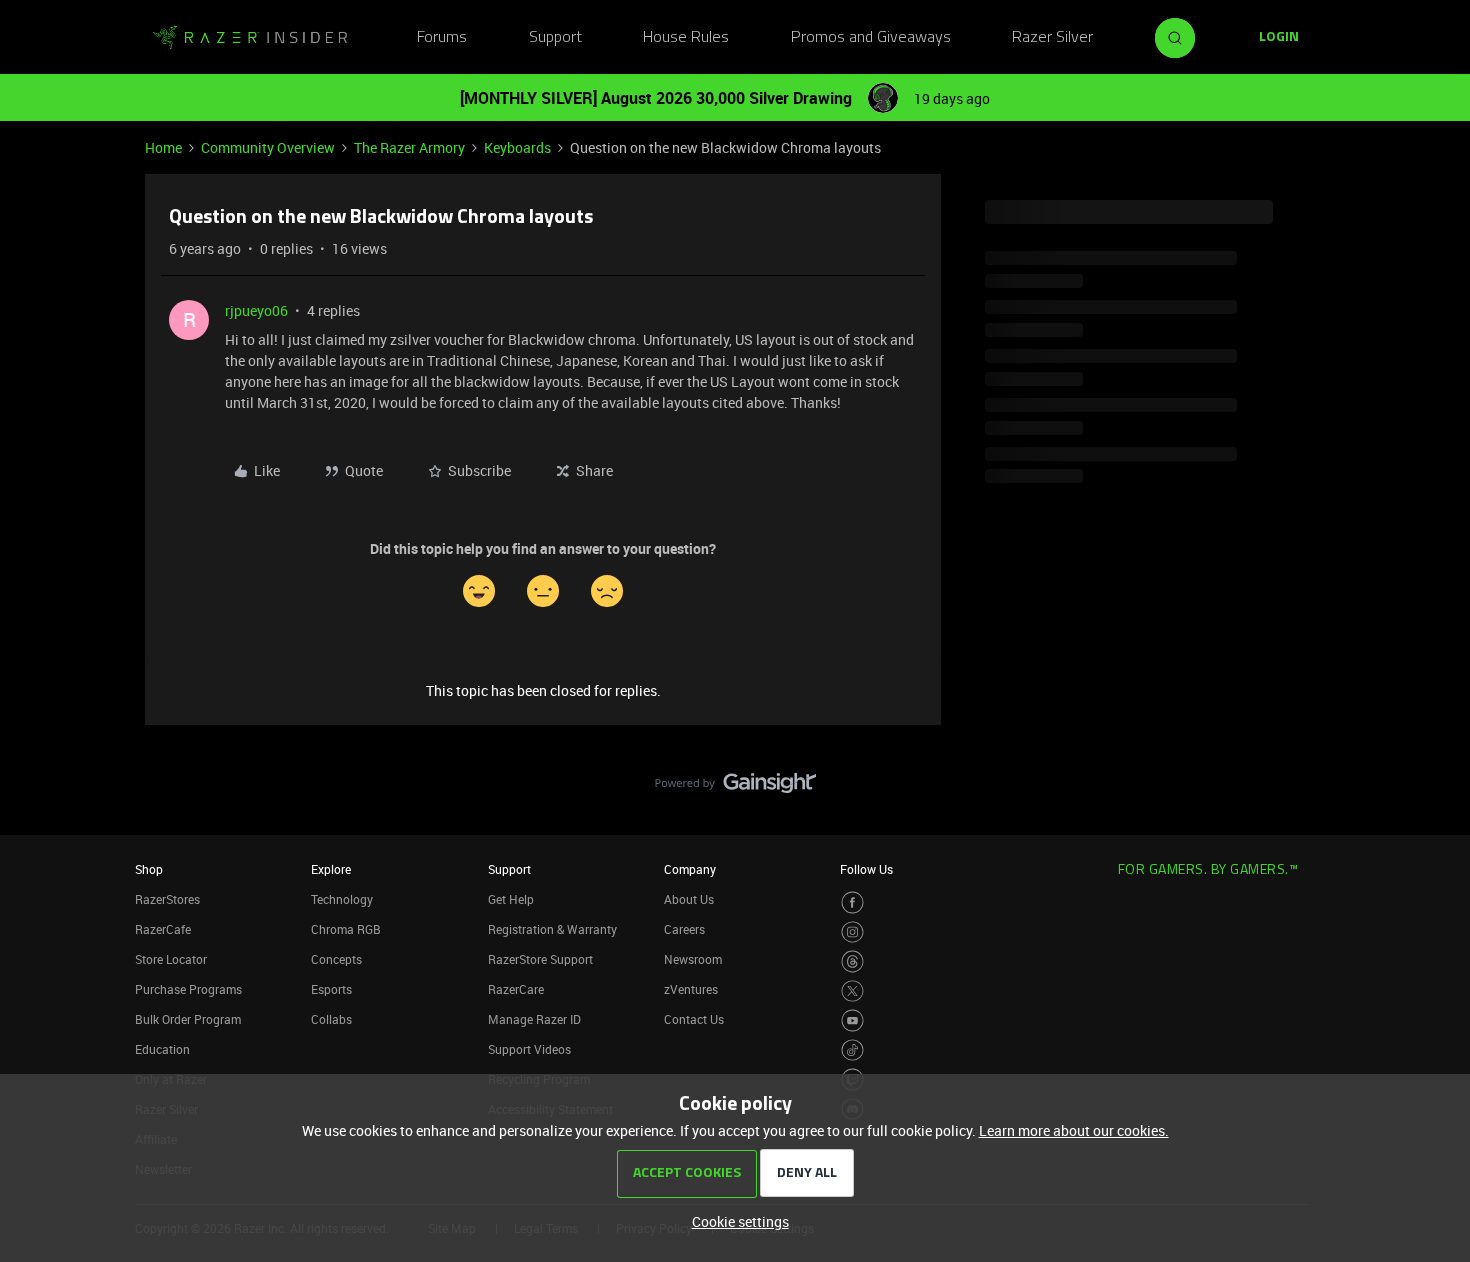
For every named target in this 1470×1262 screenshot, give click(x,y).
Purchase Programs (188, 989)
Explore (331, 869)
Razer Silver (1052, 38)
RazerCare (516, 989)
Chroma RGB (346, 929)
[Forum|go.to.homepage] (250, 38)
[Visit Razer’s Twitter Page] (852, 991)
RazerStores (167, 899)
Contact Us (694, 1019)
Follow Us (866, 869)
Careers (684, 929)
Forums (442, 38)
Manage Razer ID (534, 1019)
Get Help (511, 899)
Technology (342, 899)
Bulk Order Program (188, 1019)
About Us (689, 899)
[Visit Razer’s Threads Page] (852, 961)
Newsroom (693, 959)
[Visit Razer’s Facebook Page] (852, 902)
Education (162, 1049)
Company (690, 869)
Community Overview (268, 147)
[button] (1279, 38)
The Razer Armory (409, 147)
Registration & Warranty (552, 929)
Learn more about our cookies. (1074, 1130)
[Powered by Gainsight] (735, 788)
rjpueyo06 (256, 310)
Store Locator (171, 959)
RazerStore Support (540, 959)
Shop (149, 869)
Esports (331, 989)
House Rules (686, 38)
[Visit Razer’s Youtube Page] (852, 1020)
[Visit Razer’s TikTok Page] (852, 1050)
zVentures (691, 989)
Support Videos (529, 1049)
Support (555, 38)
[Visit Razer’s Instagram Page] (852, 932)
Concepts (336, 959)
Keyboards (517, 147)
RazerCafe (163, 929)
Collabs (331, 1019)
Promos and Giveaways (871, 38)
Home (163, 147)
